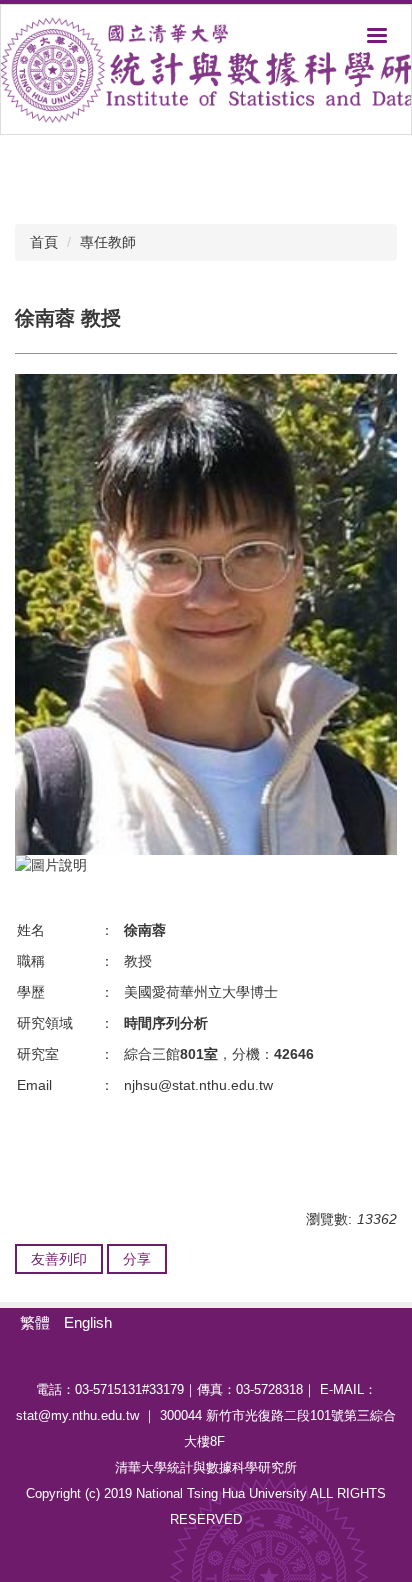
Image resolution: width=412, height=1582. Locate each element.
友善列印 (59, 1259)
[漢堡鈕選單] (377, 35)
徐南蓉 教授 (68, 318)
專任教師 (108, 242)
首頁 (44, 242)
